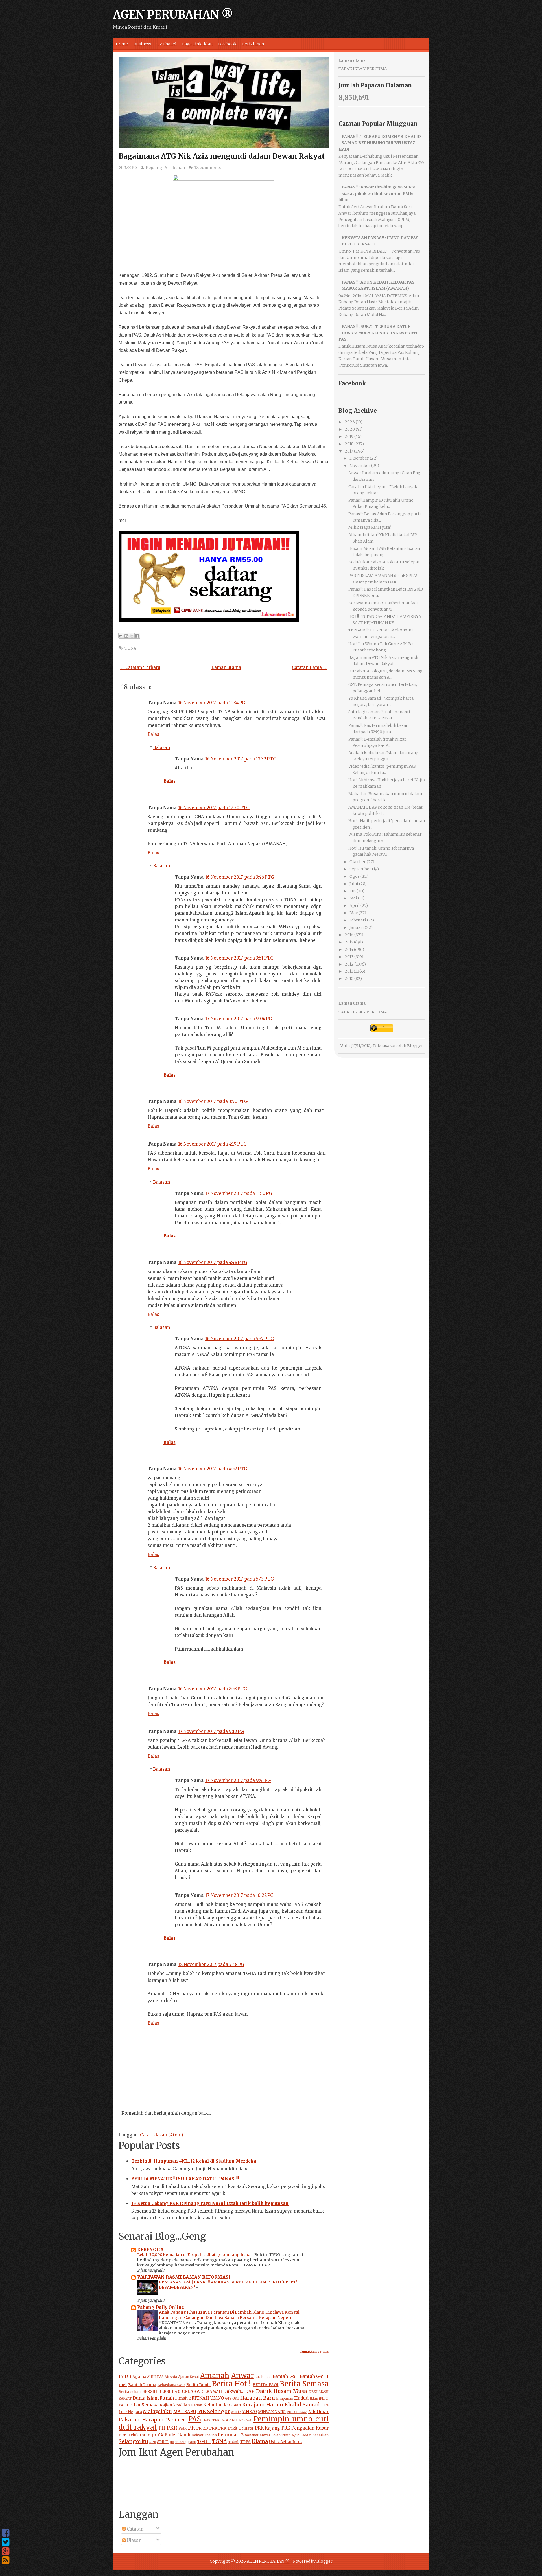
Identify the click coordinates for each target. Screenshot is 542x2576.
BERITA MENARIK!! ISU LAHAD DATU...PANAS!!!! (185, 2179)
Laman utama (226, 667)
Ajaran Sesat (189, 2377)
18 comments (207, 168)
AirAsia (171, 2377)
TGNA (130, 648)
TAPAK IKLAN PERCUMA (363, 69)
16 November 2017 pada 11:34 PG (212, 703)
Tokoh (234, 2442)
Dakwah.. (233, 2391)
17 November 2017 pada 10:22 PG (239, 1895)
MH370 (249, 2412)
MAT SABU (185, 2412)
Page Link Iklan (197, 44)
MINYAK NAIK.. (272, 2412)
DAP (250, 2391)
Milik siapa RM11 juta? (370, 527)
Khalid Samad (302, 2405)
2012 (349, 964)
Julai (354, 884)
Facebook (227, 44)
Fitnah (167, 2398)
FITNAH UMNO (208, 2398)
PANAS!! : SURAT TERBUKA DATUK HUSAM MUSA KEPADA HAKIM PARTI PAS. (378, 333)
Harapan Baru (258, 2398)
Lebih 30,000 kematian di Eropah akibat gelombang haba (194, 2255)
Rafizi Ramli (178, 2435)
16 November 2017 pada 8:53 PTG (213, 1689)
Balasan (161, 748)
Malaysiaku (157, 2411)
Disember (359, 458)
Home (122, 44)
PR (192, 2428)
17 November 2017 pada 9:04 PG (239, 1019)
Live (325, 2405)
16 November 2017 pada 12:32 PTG (241, 759)
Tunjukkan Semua (314, 2351)
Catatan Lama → (310, 667)
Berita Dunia (198, 2385)
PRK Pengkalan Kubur (305, 2428)
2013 (349, 957)
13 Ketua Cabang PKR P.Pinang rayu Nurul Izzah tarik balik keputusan (210, 2203)
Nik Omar (318, 2412)
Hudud (301, 2398)
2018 (349, 444)
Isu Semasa (146, 2405)
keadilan (182, 2405)
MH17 (236, 2412)
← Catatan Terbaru (140, 667)
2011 (349, 971)
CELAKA (191, 2391)
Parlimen (176, 2420)
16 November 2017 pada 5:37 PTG (240, 1339)
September (360, 869)
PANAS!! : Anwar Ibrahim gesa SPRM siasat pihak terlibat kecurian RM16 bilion (377, 193)
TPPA (245, 2442)
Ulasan (134, 2540)
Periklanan (253, 44)
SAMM (306, 2435)
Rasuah (211, 2435)
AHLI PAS (155, 2377)
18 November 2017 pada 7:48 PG (211, 1964)
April (355, 905)
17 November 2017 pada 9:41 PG (238, 1780)
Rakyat (198, 2435)
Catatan (135, 2529)
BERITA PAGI (265, 2385)
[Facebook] (6, 2533)
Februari (358, 920)
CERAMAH (212, 2392)
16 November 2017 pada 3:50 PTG (213, 1101)
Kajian (166, 2405)
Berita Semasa (304, 2384)
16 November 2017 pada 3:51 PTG (239, 958)
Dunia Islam (146, 2398)
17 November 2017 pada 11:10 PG (239, 1193)
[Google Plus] (6, 2551)
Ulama (260, 2441)
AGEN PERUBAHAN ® (173, 15)
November (360, 466)
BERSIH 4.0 (169, 2392)
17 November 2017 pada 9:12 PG (211, 1731)
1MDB (125, 2376)
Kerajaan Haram (263, 2405)
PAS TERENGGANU (220, 2420)
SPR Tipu (166, 2442)
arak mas (264, 2377)
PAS (195, 2419)
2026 (350, 422)
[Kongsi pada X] (132, 636)
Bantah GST (286, 2376)
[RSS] (6, 2560)
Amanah (215, 2376)
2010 (349, 978)
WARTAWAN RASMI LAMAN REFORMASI (184, 2277)
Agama (139, 2377)
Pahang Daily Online (161, 2307)
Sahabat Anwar (258, 2435)
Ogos (355, 876)
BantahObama (142, 2385)
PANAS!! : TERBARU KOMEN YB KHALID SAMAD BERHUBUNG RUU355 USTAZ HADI (380, 143)
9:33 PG (131, 168)
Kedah (197, 2405)
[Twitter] (6, 2542)
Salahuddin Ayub (286, 2435)
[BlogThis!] (126, 636)
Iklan (314, 2398)
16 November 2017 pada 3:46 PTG (240, 877)
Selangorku (133, 2441)
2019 (349, 436)
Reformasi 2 (231, 2435)
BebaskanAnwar (171, 2385)
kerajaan (233, 2405)
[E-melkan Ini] (121, 636)
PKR (172, 2428)
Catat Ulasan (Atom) (162, 2135)
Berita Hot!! (231, 2384)
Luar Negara (130, 2412)
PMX (183, 2428)
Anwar (242, 2376)
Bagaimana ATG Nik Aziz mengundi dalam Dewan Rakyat (222, 156)
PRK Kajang (268, 2428)
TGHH (204, 2442)
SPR (153, 2442)
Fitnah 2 (183, 2398)
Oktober (358, 862)
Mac (354, 913)
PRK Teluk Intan (135, 2435)
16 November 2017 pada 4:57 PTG (213, 1469)
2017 (349, 451)
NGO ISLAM (297, 2412)
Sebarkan (321, 2435)
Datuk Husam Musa (281, 2391)
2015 (349, 942)
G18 (228, 2398)
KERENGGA (150, 2250)
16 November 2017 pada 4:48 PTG (213, 1262)
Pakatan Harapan (141, 2420)
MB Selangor (214, 2411)
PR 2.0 (202, 2428)
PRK (213, 2428)
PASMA (245, 2420)
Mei (353, 898)
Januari (357, 927)
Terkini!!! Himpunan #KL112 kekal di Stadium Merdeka (194, 2161)
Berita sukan (130, 2392)
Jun (353, 891)
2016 (349, 935)
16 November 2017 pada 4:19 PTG (212, 1144)
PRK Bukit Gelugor (236, 2428)
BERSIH (149, 2392)
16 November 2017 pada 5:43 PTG (240, 1579)
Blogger (415, 1046)
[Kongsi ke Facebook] (137, 636)
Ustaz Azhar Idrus (286, 2442)
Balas (153, 734)
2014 (349, 949)
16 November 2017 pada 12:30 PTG (214, 808)
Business (142, 44)
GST (236, 2398)
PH (162, 2428)
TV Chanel (167, 44)
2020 (350, 429)
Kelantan (213, 2405)
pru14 (157, 2435)
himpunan (285, 2398)
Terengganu (186, 2442)
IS (131, 2405)
